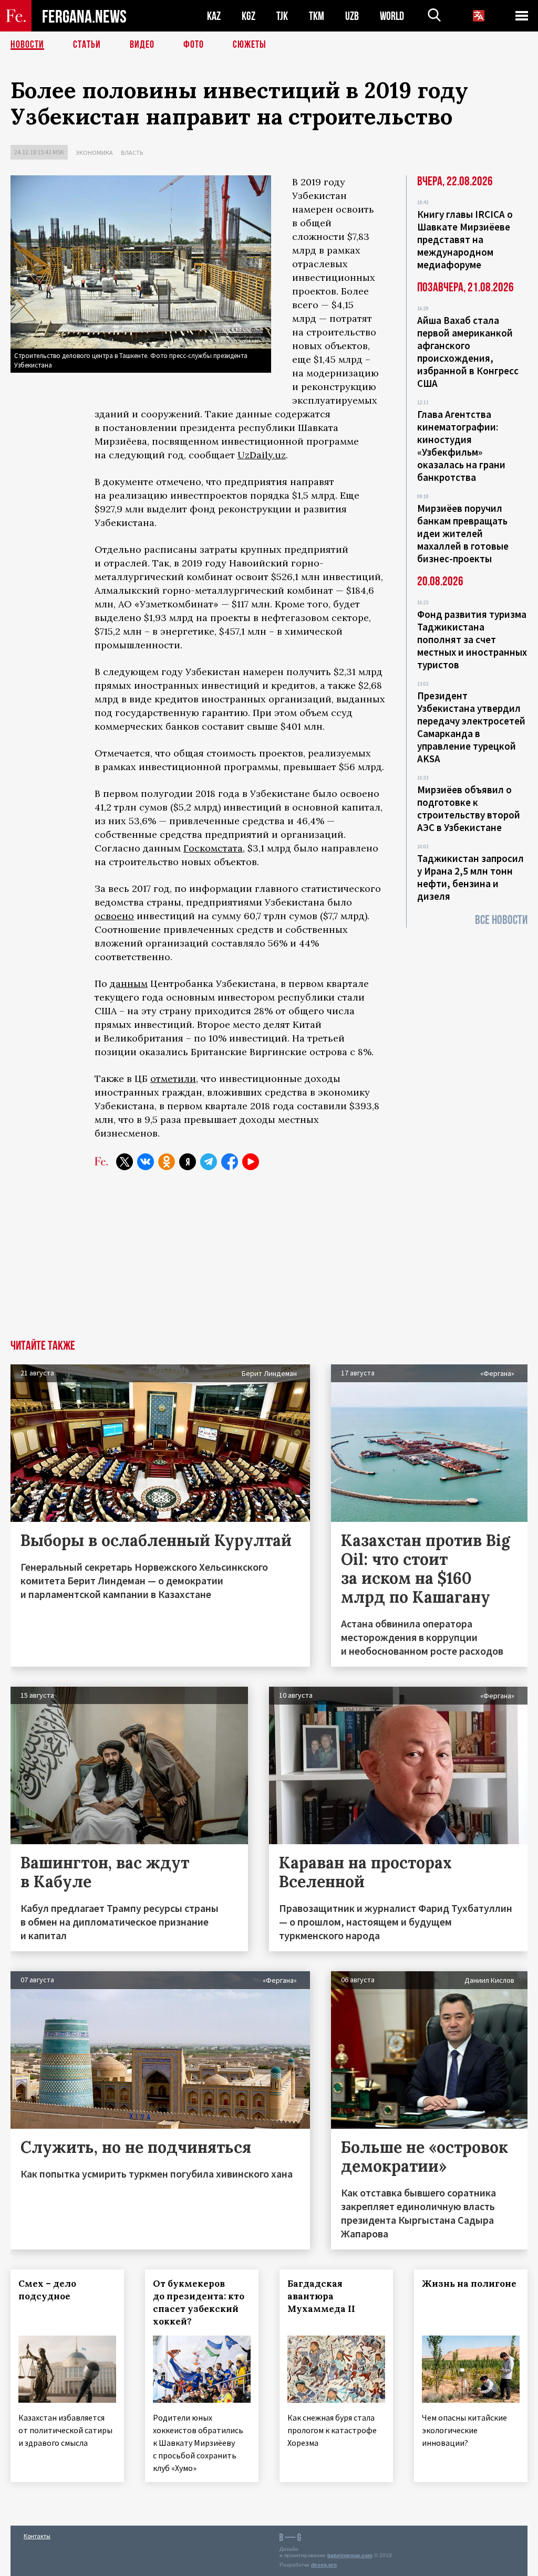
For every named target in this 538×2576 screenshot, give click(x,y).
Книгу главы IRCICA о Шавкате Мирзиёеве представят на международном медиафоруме (465, 239)
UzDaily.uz (262, 455)
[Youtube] (251, 1162)
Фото (194, 45)
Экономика (94, 153)
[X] (125, 1162)
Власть (132, 153)
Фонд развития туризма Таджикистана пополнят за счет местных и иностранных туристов (472, 639)
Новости (27, 45)
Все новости (501, 920)
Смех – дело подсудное (47, 2290)
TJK (282, 16)
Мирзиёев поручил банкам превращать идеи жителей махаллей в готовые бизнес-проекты (463, 533)
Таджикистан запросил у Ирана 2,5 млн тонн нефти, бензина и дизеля (470, 877)
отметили (173, 1079)
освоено (114, 916)
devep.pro (324, 2565)
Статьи (87, 45)
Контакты (37, 2536)
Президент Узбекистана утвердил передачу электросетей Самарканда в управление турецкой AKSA (471, 727)
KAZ (214, 16)
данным (129, 984)
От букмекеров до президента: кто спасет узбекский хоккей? (199, 2302)
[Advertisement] (269, 1261)
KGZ (249, 16)
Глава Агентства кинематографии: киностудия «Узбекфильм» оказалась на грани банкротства (461, 446)
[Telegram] (209, 1162)
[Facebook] (230, 1162)
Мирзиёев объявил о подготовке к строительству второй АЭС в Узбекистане (469, 808)
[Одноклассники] (167, 1162)
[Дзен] (188, 1162)
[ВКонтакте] (146, 1162)
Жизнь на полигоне (469, 2284)
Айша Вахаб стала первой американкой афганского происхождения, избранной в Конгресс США (468, 352)
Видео (142, 45)
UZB (352, 16)
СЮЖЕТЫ (250, 45)
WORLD (392, 16)
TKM (317, 16)
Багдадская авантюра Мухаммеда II (321, 2296)
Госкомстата (213, 848)
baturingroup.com (350, 2555)
